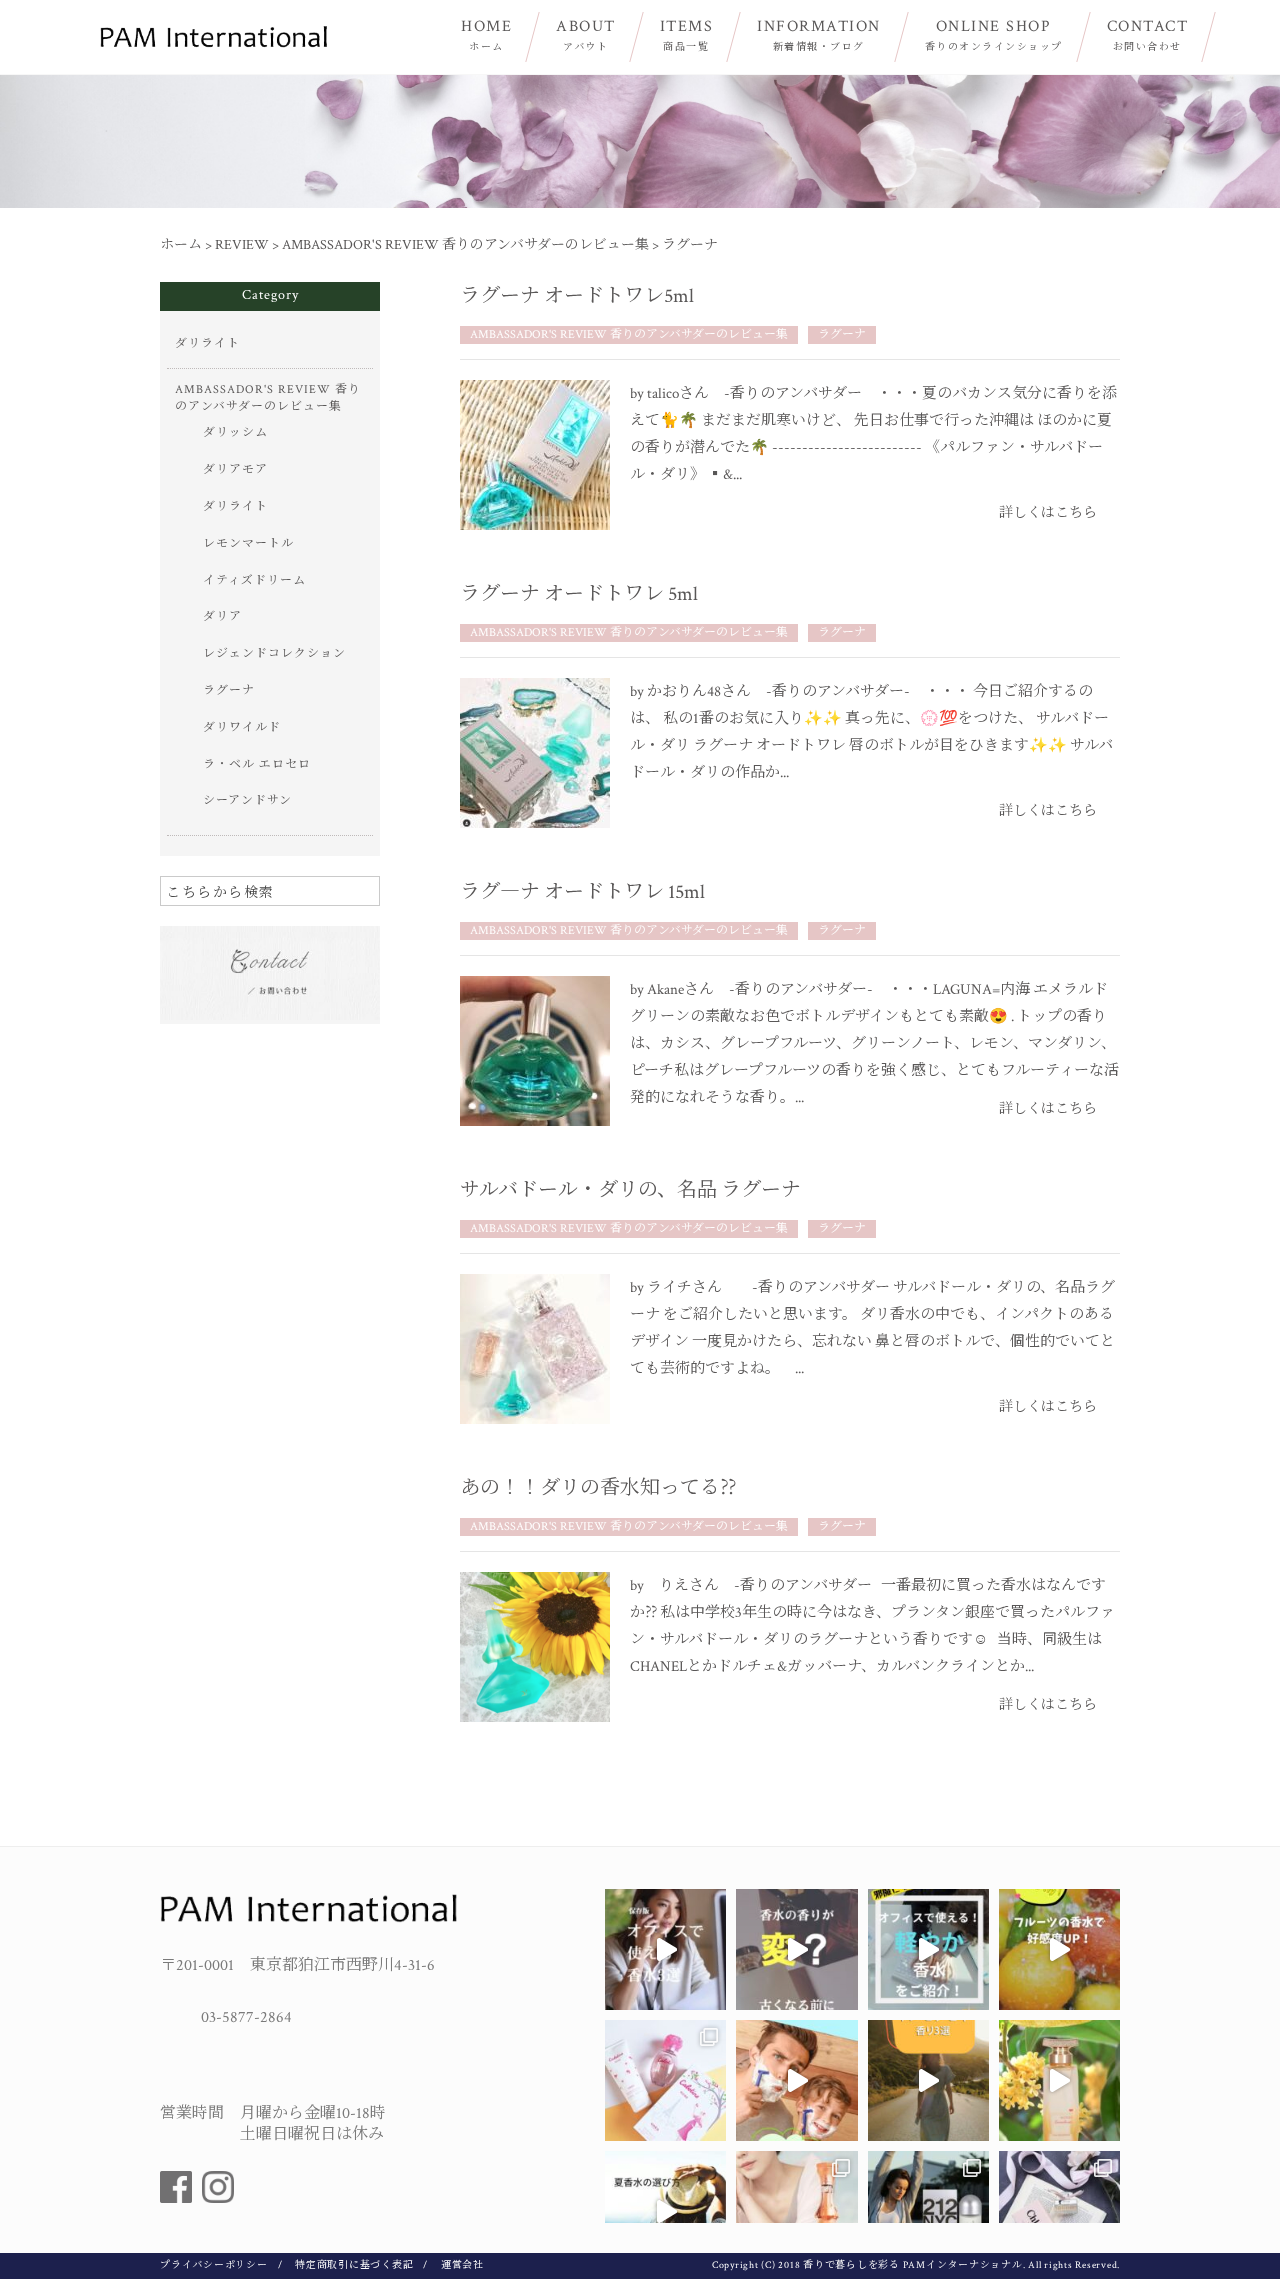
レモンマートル (248, 543)
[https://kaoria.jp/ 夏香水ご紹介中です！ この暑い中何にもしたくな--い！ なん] (665, 2211)
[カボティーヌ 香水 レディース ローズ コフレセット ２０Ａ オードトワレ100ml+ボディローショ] (665, 2080)
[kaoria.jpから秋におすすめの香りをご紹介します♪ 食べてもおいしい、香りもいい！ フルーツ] (1059, 1949)
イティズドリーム (254, 580)
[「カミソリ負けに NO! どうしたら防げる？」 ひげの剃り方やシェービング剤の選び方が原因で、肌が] (796, 2080)
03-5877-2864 (246, 2017)
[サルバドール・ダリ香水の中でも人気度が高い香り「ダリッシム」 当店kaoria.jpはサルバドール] (796, 2211)
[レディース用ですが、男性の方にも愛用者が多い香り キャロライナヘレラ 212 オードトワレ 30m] (928, 2211)
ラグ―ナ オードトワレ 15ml (582, 892)
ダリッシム (235, 432)
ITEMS (687, 35)
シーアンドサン (247, 800)
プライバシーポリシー (214, 2265)
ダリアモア (235, 469)
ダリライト (207, 343)
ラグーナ (842, 334)
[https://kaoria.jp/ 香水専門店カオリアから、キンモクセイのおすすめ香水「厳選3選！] (928, 2080)
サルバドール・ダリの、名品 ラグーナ (630, 1190)
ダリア (222, 616)
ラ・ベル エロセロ (257, 764)
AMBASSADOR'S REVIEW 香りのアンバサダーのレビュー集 (629, 334)
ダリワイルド (242, 727)
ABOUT (586, 35)
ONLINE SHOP (994, 35)
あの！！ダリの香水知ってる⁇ (608, 1488)
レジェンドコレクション (274, 653)
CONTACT (1148, 35)
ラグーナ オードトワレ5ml (577, 296)
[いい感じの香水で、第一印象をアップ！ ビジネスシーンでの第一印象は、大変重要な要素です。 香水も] (665, 1949)
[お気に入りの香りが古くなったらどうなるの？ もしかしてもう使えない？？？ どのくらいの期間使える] (796, 1949)
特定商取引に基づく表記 (354, 2265)
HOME (486, 35)
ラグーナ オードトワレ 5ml (579, 594)
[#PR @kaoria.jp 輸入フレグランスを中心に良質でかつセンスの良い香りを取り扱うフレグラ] (1059, 2211)
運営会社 (462, 2265)
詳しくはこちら (1048, 513)
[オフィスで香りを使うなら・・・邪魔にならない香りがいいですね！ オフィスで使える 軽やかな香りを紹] (928, 1949)
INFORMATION (819, 35)
